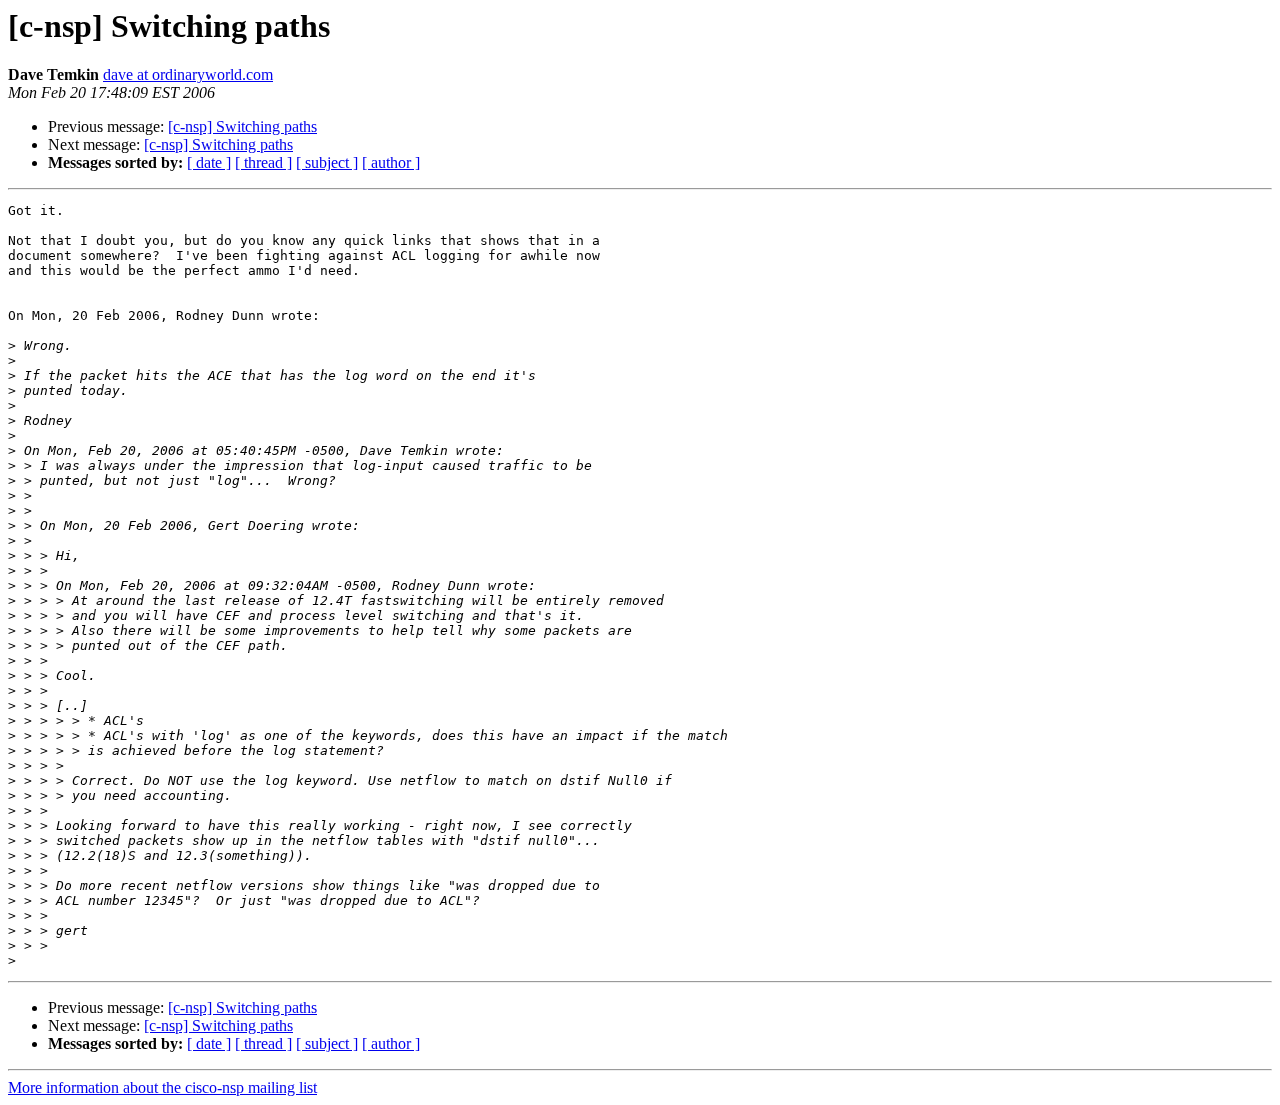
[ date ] (209, 162)
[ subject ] (327, 162)
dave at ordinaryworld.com (188, 74)
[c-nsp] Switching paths (242, 126)
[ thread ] (263, 162)
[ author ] (391, 162)
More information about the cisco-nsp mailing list (162, 1087)
